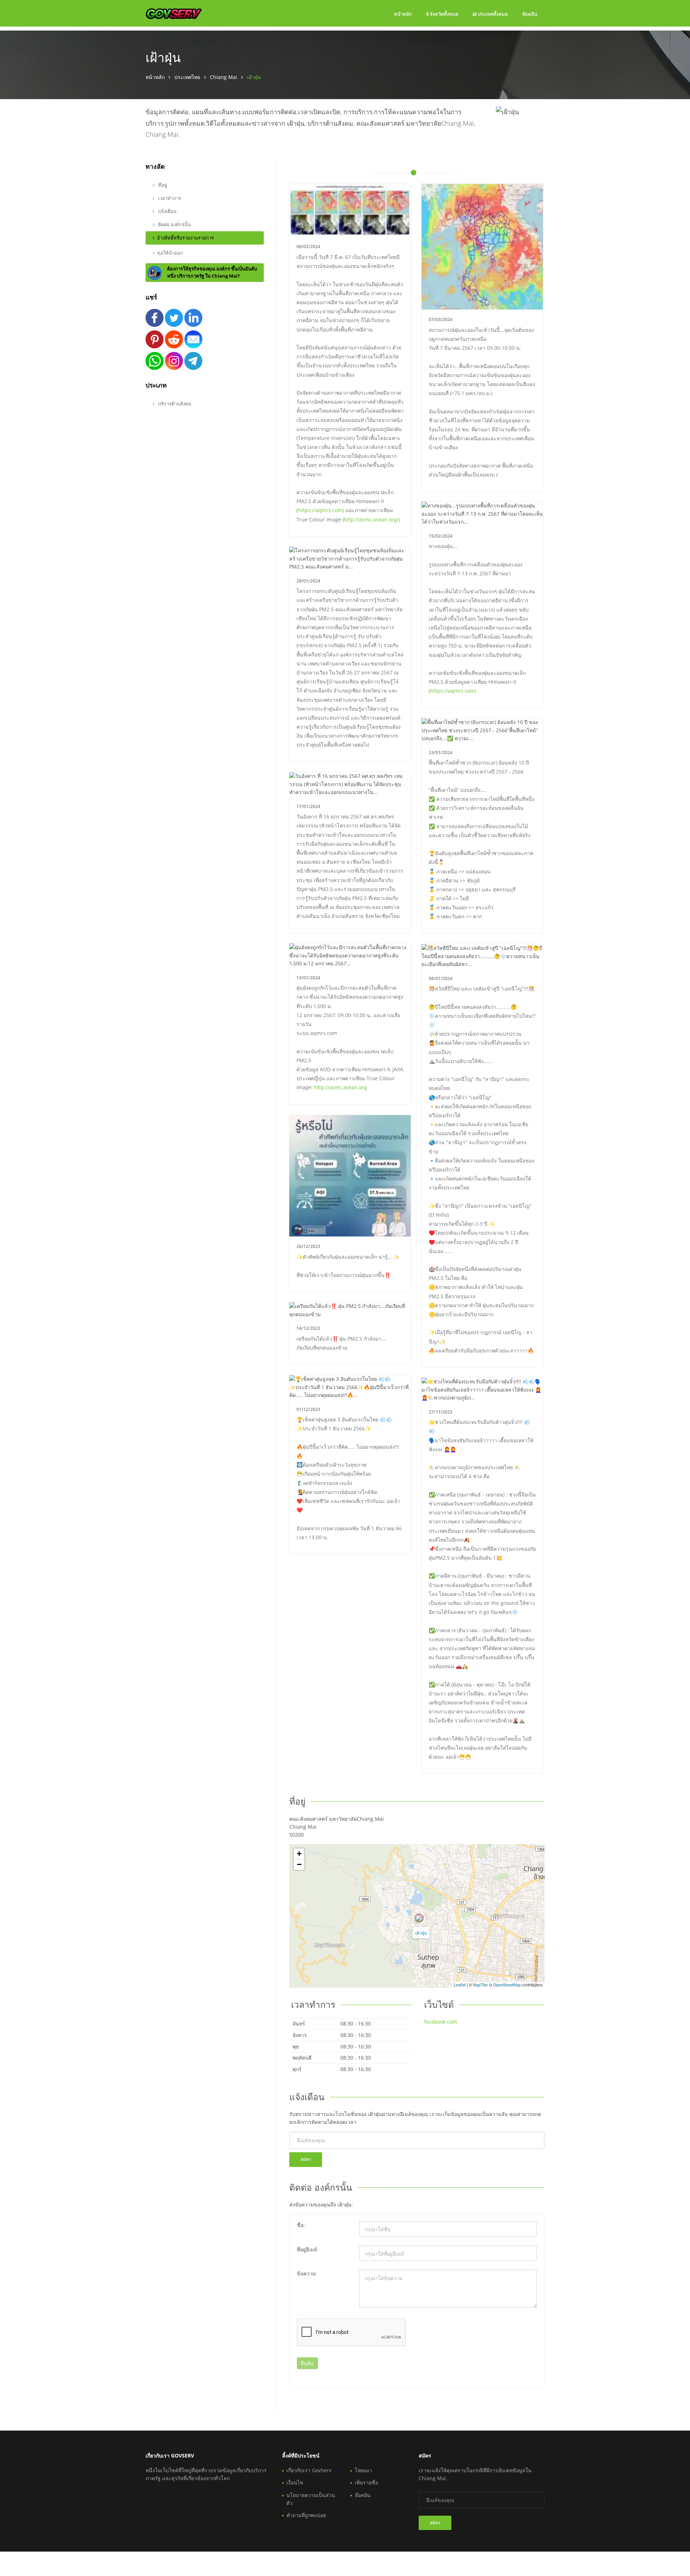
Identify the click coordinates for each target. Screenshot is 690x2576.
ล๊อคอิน (530, 14)
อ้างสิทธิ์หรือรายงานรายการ (185, 238)
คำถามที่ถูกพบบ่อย (306, 2515)
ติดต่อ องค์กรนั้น (174, 224)
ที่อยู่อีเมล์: (308, 2249)
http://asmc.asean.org (341, 1087)
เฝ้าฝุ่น (421, 1933)
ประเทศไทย (187, 77)
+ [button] (299, 1854)
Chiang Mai (224, 77)
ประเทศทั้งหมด (492, 14)
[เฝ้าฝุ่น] (419, 1918)
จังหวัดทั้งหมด (443, 14)
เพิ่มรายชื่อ (366, 2482)
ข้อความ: (307, 2273)
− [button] (299, 1864)
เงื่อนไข (295, 2482)
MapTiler (480, 1985)
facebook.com (441, 2022)
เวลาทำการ (169, 198)
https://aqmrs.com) (321, 510)
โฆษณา (363, 2470)
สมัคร (306, 2159)
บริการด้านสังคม (174, 404)
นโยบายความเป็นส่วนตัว (311, 2499)
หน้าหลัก (403, 14)
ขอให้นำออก (170, 253)
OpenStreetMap (507, 1985)
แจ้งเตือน (167, 211)
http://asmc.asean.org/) (372, 519)
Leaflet (460, 1985)
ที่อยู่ (162, 185)
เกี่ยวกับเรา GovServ (309, 2470)
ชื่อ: (301, 2225)
